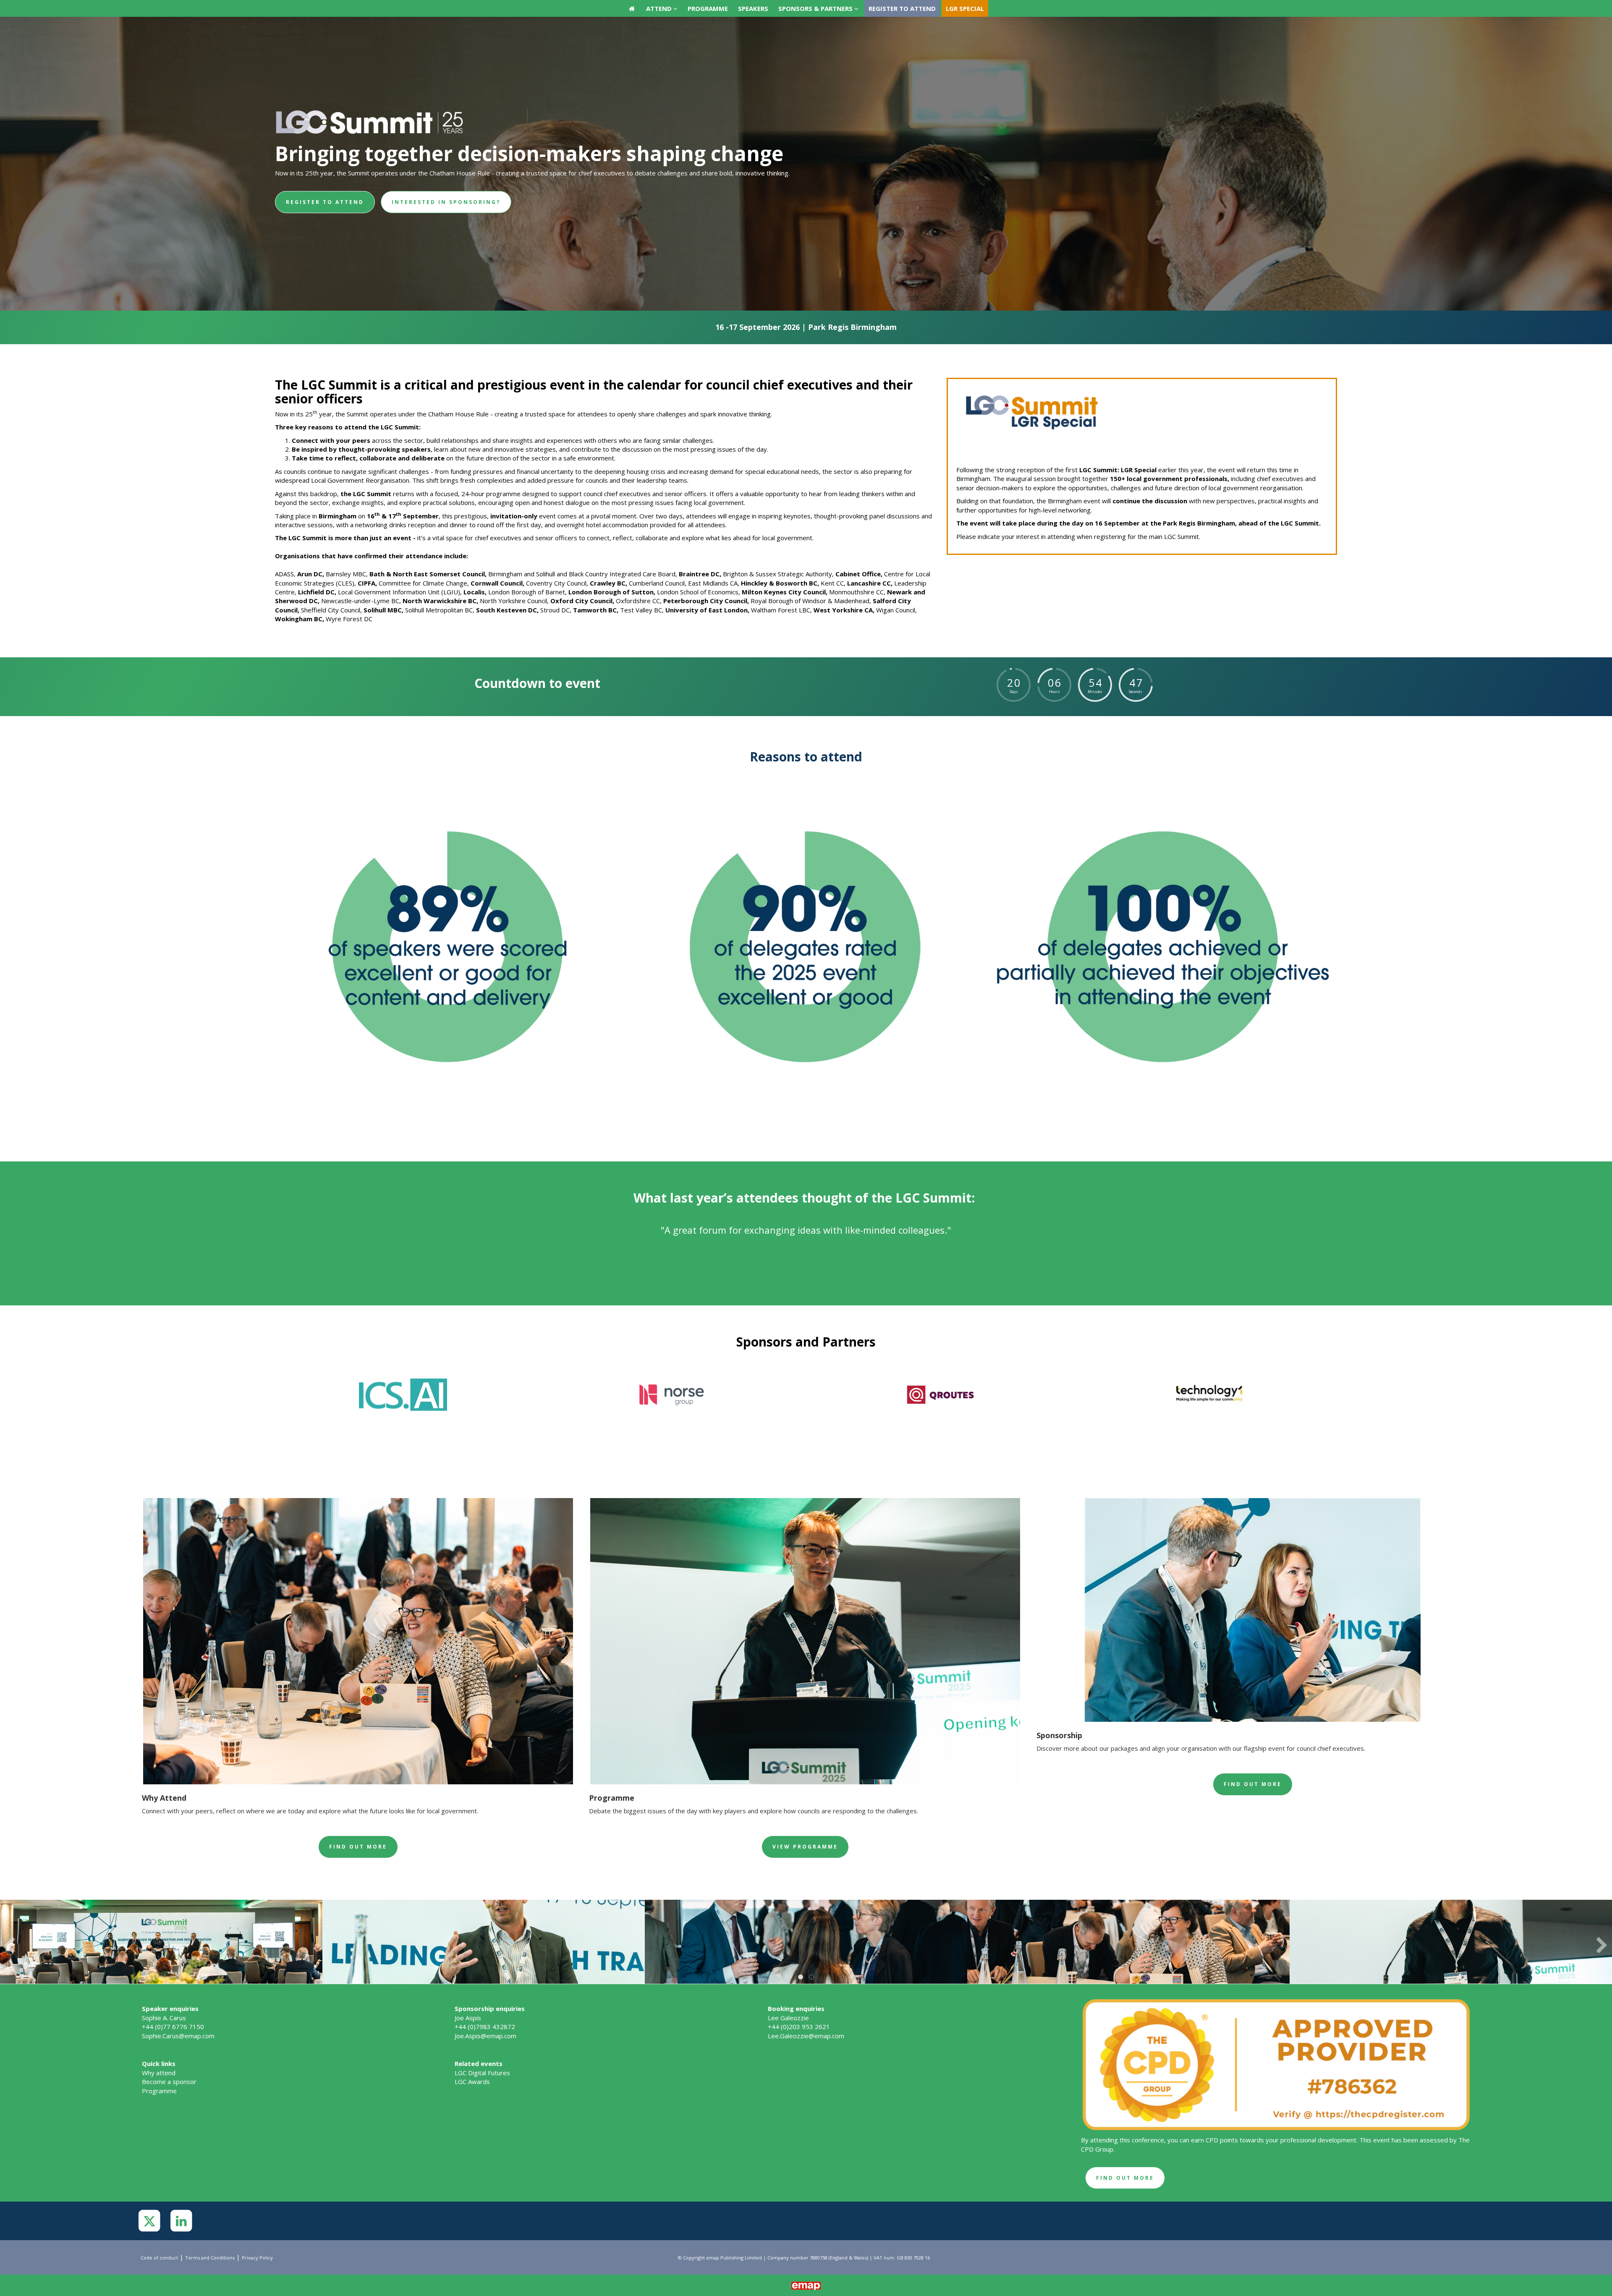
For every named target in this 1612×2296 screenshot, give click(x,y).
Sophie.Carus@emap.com (178, 2036)
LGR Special (965, 8)
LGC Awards (472, 2082)
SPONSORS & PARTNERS (816, 8)
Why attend (159, 2073)
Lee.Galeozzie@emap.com (806, 2036)
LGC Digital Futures (482, 2073)
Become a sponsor (169, 2082)
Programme (159, 2091)
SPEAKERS (753, 8)
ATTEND (660, 8)
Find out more (358, 1847)
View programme (805, 1847)
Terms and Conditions (210, 2258)
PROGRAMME (708, 8)
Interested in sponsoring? (446, 202)
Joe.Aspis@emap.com (485, 2036)
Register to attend (902, 8)
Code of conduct (159, 2258)
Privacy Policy (257, 2258)
